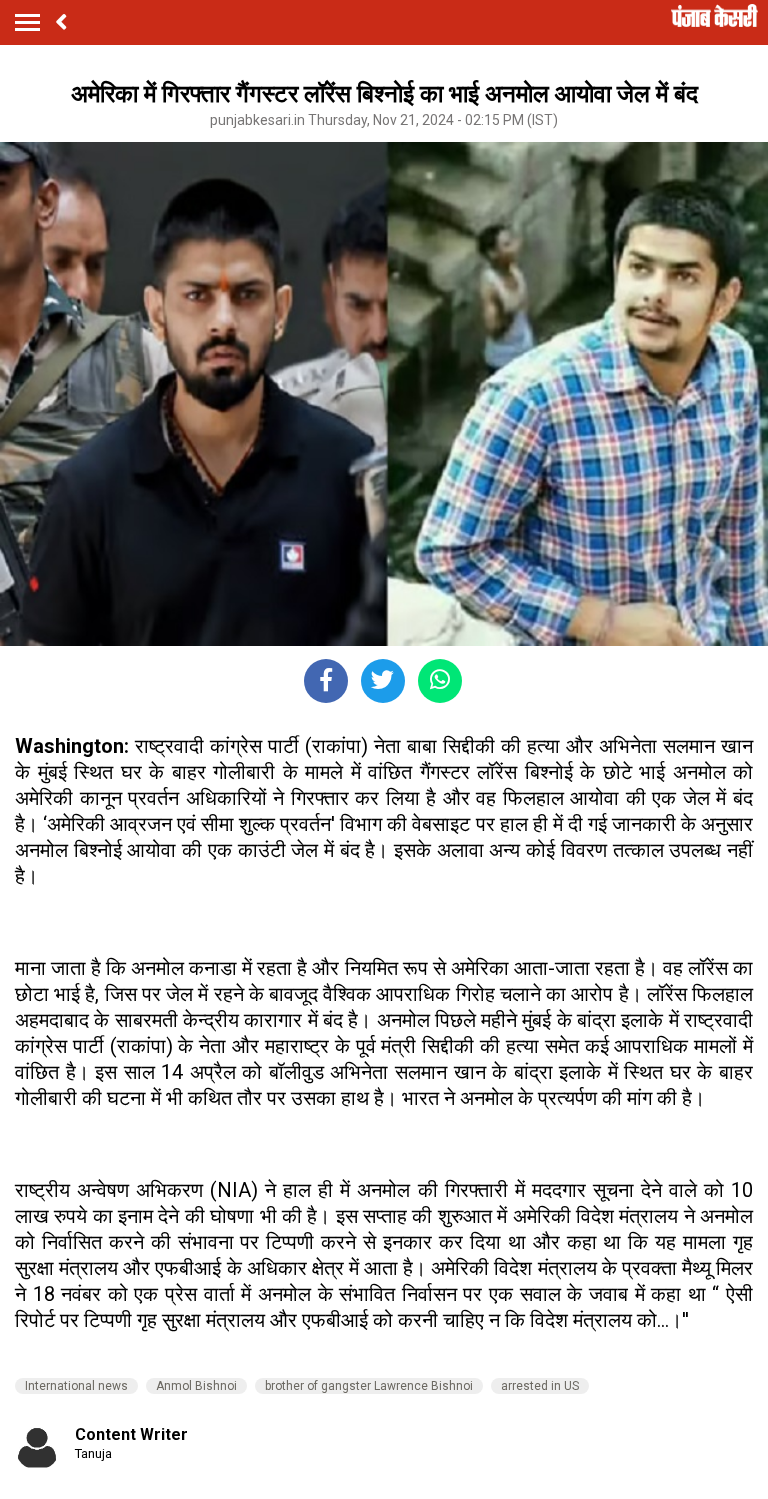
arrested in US (540, 1386)
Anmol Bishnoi (196, 1386)
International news (76, 1386)
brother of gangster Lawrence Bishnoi (369, 1386)
